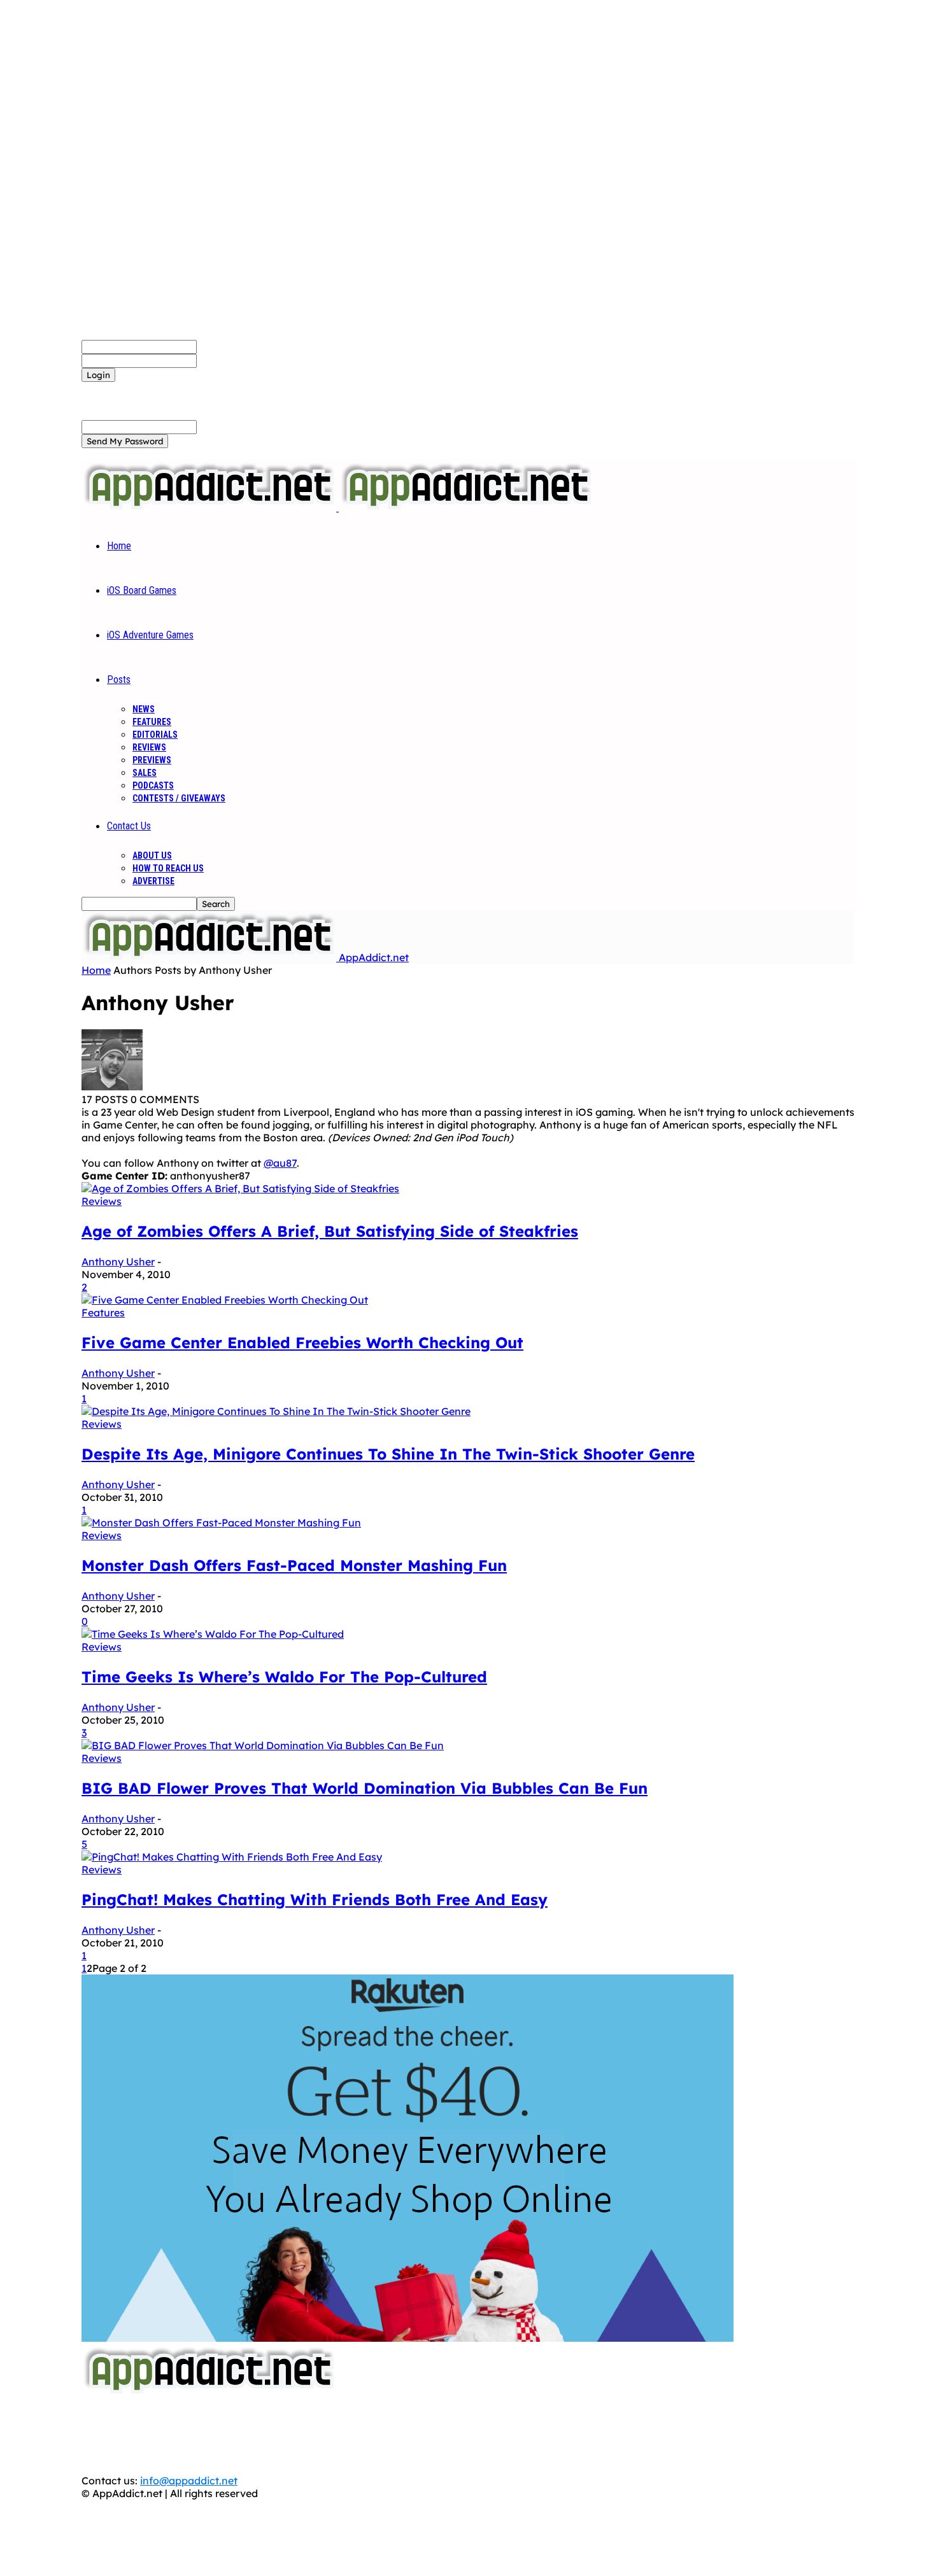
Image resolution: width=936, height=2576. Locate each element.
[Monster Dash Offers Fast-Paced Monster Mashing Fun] (221, 1523)
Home (119, 546)
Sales (145, 773)
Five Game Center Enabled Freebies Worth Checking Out (302, 1342)
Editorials (155, 735)
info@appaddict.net (189, 2481)
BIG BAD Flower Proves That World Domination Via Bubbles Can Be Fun (365, 1788)
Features (152, 722)
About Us (152, 855)
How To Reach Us (168, 868)
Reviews (149, 747)
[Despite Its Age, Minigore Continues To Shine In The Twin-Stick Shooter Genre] (276, 1411)
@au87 (280, 1163)
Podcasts (153, 785)
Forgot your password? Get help (160, 388)
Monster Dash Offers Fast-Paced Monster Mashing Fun (294, 1565)
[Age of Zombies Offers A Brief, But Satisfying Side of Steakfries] (240, 1188)
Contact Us (129, 826)
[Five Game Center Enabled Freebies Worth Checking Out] (225, 1300)
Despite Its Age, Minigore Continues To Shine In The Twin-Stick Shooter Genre (388, 1454)
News (144, 709)
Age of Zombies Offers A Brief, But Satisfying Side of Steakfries (330, 1231)
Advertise (153, 881)
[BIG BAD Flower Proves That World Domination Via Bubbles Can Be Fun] (263, 1745)
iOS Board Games (142, 590)
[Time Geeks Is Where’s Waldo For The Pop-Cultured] (213, 1634)
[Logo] (210, 507)
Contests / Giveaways (179, 798)
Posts (119, 679)
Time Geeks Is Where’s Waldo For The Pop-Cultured (284, 1677)
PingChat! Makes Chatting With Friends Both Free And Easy (315, 1899)
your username (234, 346)
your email (223, 426)
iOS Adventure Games (150, 635)
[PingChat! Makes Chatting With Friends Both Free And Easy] (232, 1857)
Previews (152, 760)
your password (233, 360)
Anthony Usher (118, 1262)
